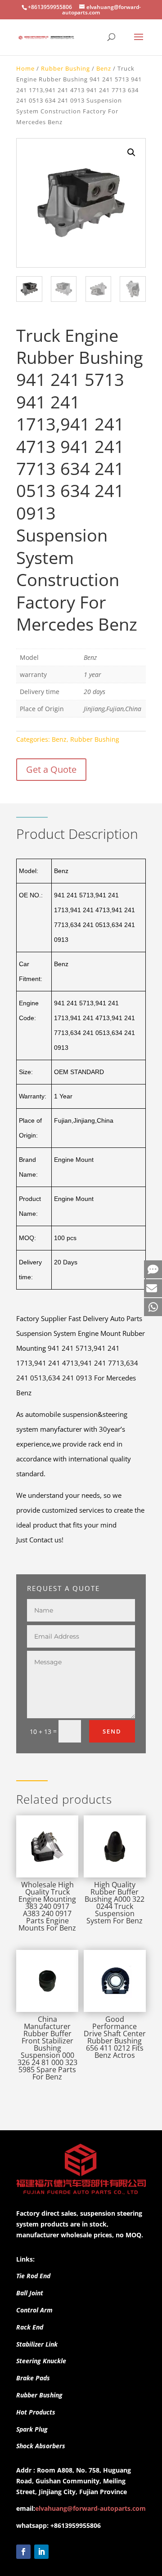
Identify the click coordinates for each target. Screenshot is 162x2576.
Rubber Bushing (65, 68)
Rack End (30, 2327)
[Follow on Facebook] (23, 2552)
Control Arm (34, 2310)
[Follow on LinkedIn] (41, 2552)
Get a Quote (51, 769)
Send (112, 1731)
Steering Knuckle (41, 2361)
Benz (104, 68)
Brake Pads (33, 2378)
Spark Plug (32, 2429)
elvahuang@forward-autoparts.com (90, 2508)
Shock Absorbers (41, 2446)
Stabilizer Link (37, 2344)
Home (25, 68)
